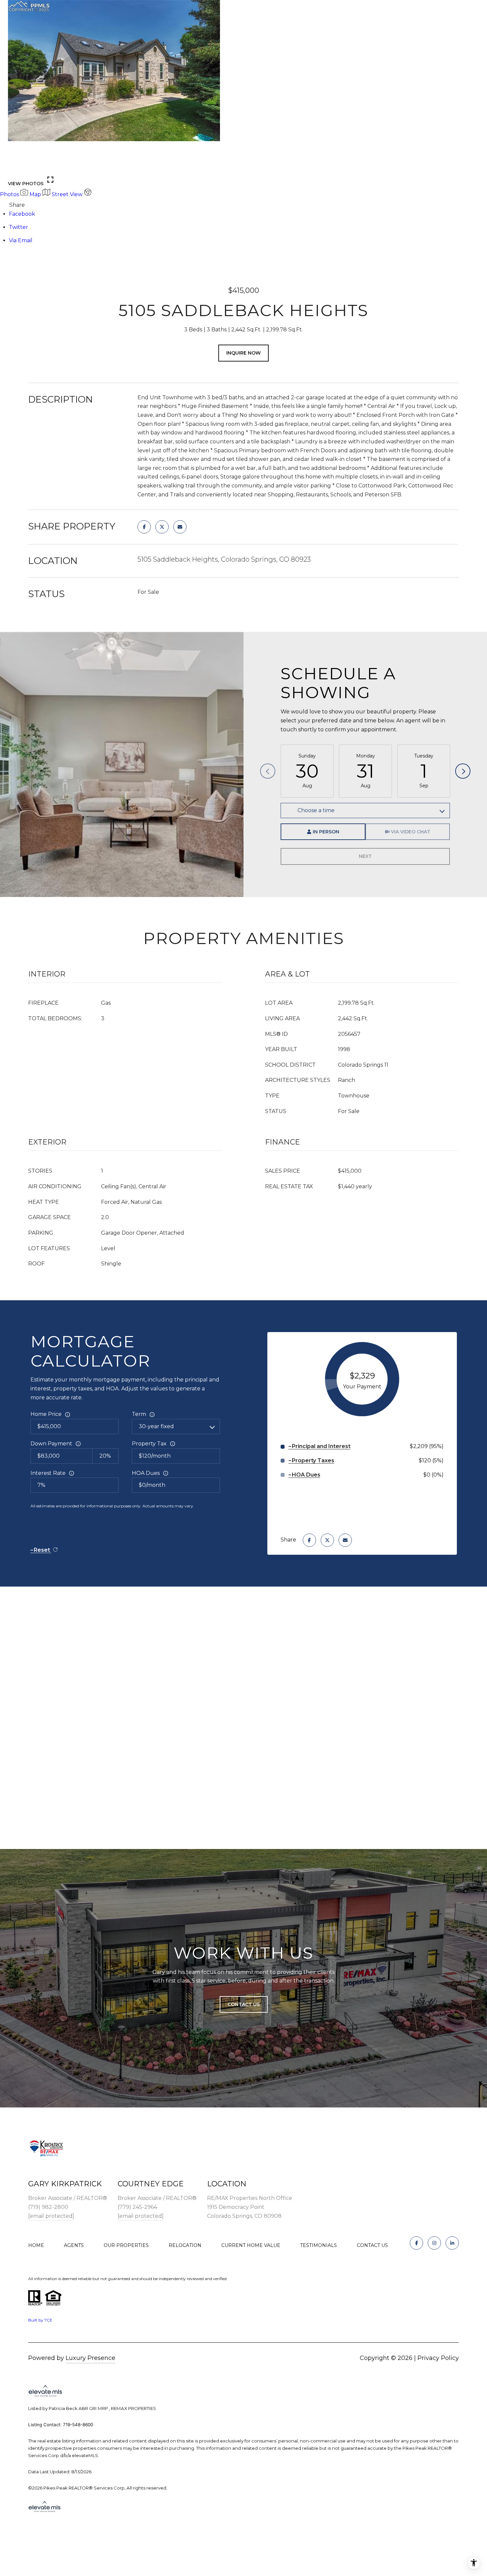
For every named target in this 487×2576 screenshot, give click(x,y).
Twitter (19, 227)
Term (139, 1414)
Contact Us (372, 2245)
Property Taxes (313, 1460)
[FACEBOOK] (416, 2243)
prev (16, 166)
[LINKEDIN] (452, 2243)
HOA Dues (146, 1473)
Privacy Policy (438, 2358)
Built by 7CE (40, 2320)
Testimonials (319, 2245)
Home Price (46, 1414)
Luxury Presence (90, 2358)
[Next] (463, 771)
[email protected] (51, 2216)
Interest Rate (48, 1473)
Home (36, 2245)
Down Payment (51, 1444)
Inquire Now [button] (243, 353)
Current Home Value (251, 2245)
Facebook (22, 214)
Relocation (185, 2245)
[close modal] (478, 9)
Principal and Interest (321, 1446)
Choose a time (316, 810)
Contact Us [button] (244, 2004)
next (33, 166)
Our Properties (126, 2245)
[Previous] (268, 771)
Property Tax (149, 1444)
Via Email (21, 240)
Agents (74, 2245)
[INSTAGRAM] (434, 2243)
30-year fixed (156, 1426)
